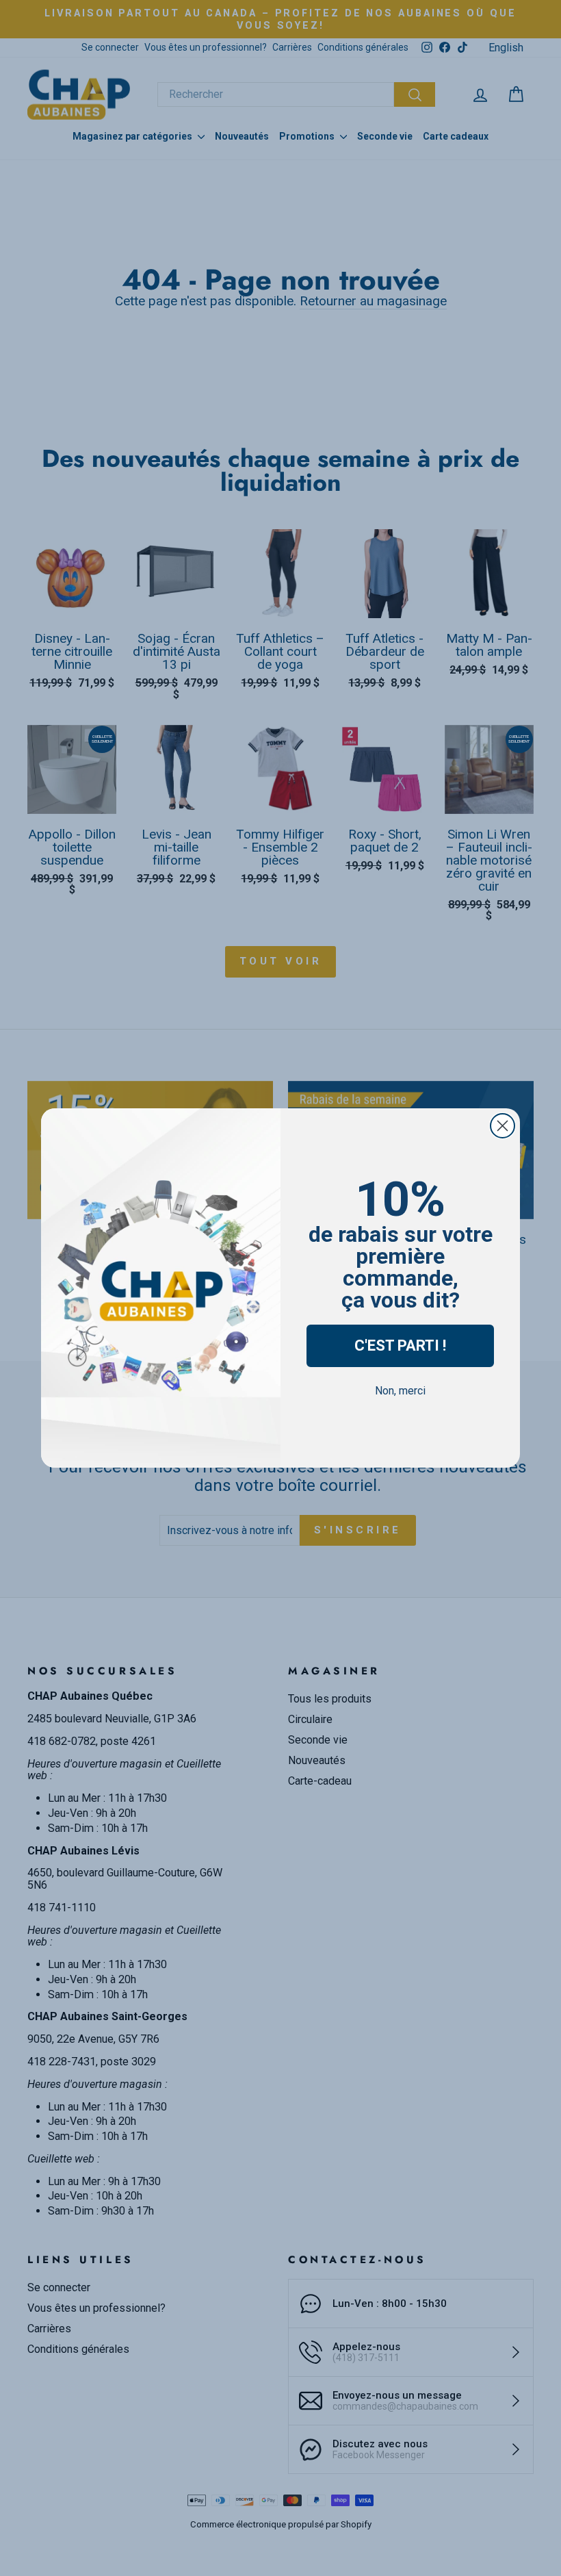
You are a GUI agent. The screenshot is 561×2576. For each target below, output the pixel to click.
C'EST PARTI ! (400, 1346)
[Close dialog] (503, 1126)
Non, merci (400, 1391)
